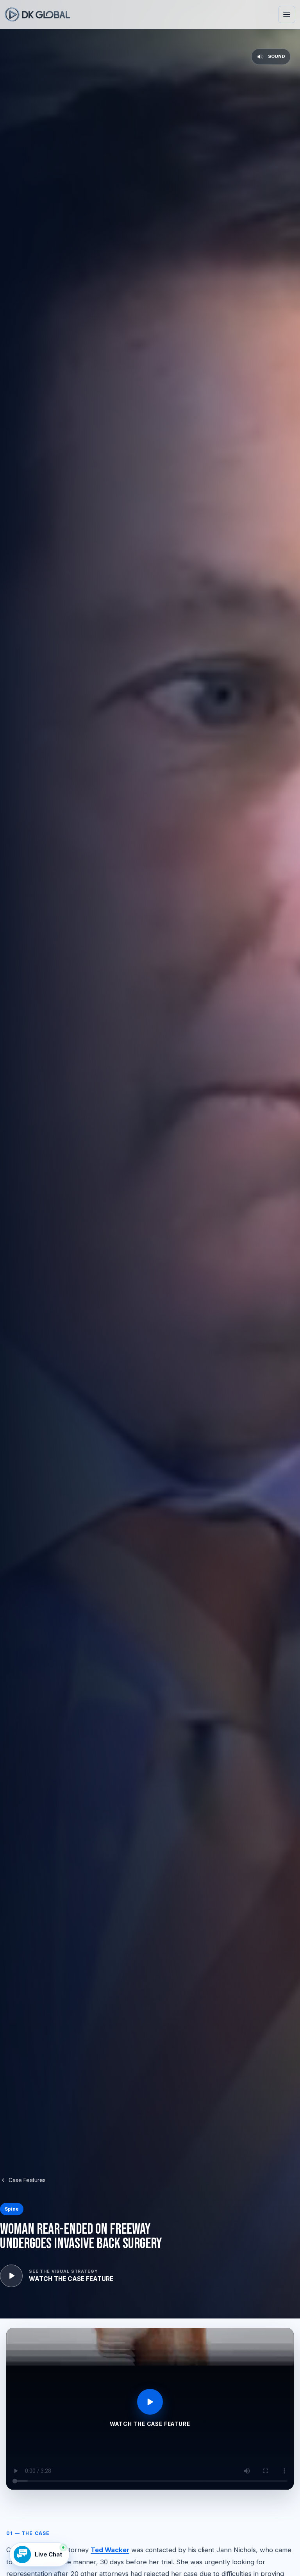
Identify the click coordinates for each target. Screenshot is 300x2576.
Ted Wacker (110, 2550)
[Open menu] (287, 14)
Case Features (27, 2180)
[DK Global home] (37, 14)
